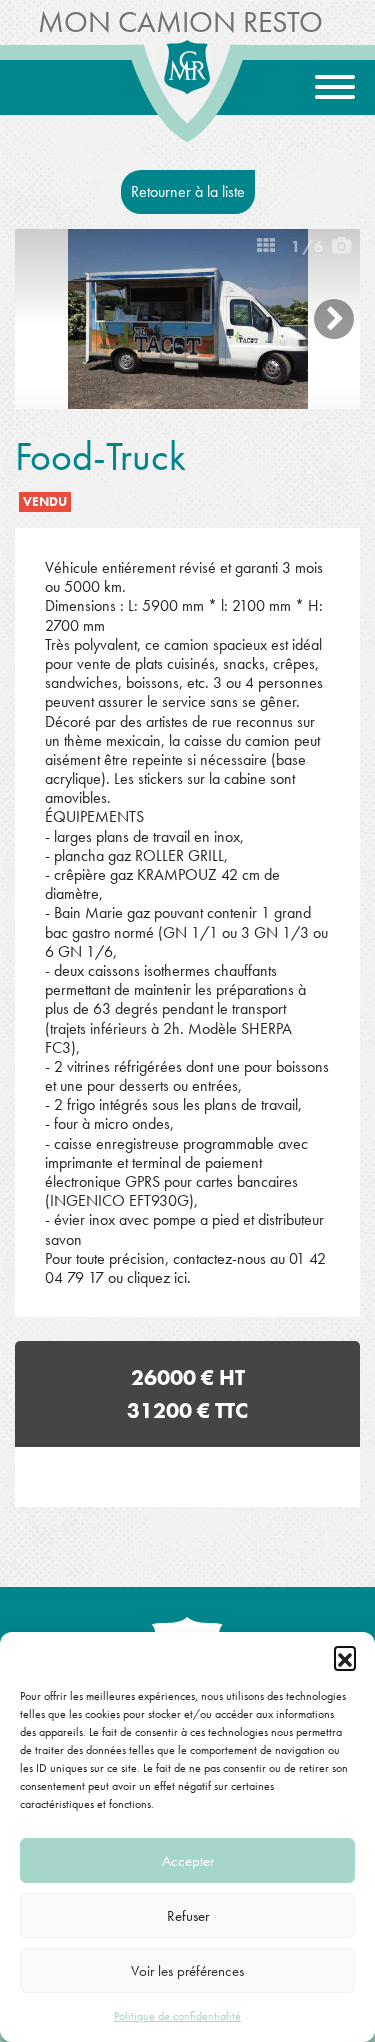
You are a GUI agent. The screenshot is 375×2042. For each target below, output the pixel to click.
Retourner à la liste (188, 191)
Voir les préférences (187, 1971)
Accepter (188, 1861)
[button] (345, 1657)
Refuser (188, 1916)
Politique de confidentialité (177, 2016)
